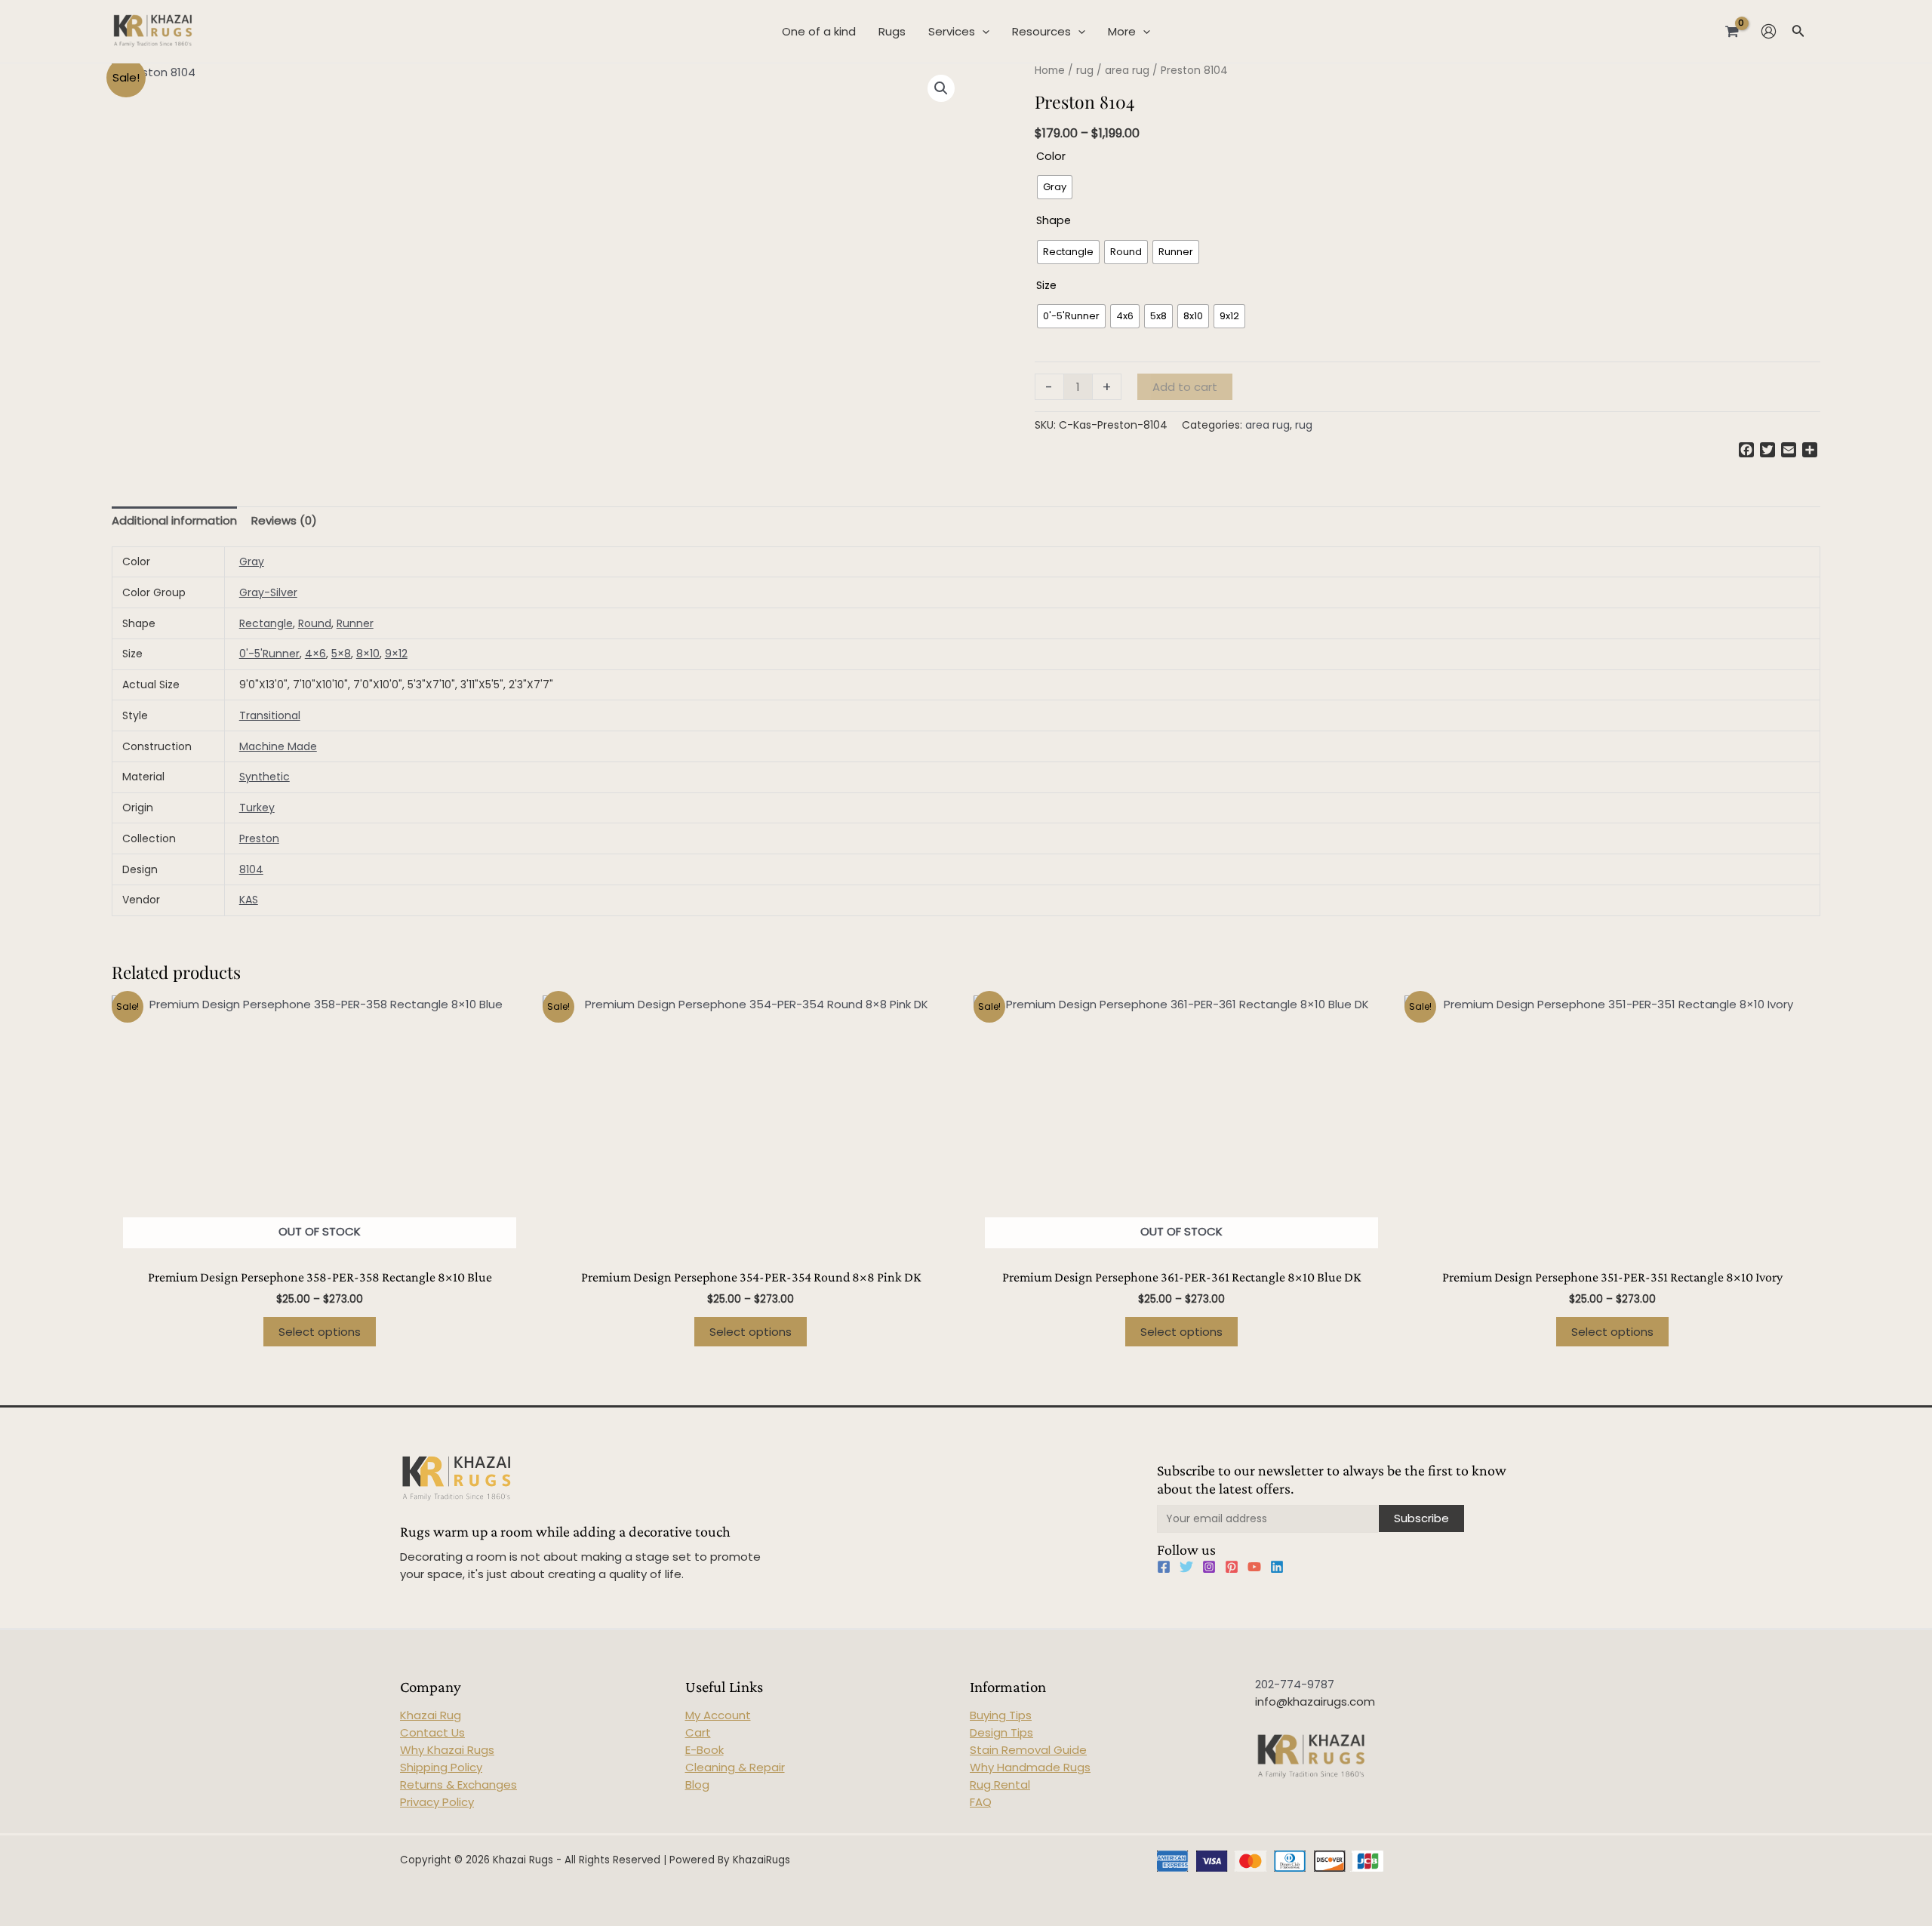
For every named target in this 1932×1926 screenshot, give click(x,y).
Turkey (257, 808)
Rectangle (266, 623)
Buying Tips (1001, 1715)
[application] (982, 32)
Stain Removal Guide (1028, 1750)
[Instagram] (1209, 1567)
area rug (1127, 71)
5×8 (341, 654)
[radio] (1055, 187)
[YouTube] (1254, 1567)
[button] (941, 88)
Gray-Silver (268, 592)
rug (1085, 71)
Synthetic (265, 777)
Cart (698, 1732)
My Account (718, 1715)
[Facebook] (1164, 1567)
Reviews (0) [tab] (284, 520)
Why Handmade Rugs (1030, 1767)
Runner (355, 623)
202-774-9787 (1295, 1684)
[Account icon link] (1769, 31)
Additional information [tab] (174, 520)
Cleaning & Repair (735, 1767)
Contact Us (432, 1732)
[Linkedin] (1277, 1567)
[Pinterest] (1232, 1567)
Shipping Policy (441, 1767)
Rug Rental (1000, 1784)
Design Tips (1001, 1732)
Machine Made (278, 746)
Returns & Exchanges (458, 1784)
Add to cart (1185, 387)
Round (315, 623)
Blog (697, 1784)
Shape (1054, 220)
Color (1051, 156)
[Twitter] (1186, 1567)
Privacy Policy (437, 1802)
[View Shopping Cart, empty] (1732, 31)
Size (1046, 285)
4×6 (315, 654)
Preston (259, 838)
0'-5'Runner (269, 654)
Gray (252, 561)
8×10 (368, 654)
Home (1050, 71)
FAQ (981, 1802)
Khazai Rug (431, 1715)
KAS (249, 900)
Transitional (270, 715)
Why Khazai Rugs (447, 1750)
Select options (320, 1332)
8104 (251, 869)
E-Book (705, 1750)
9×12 (396, 654)
